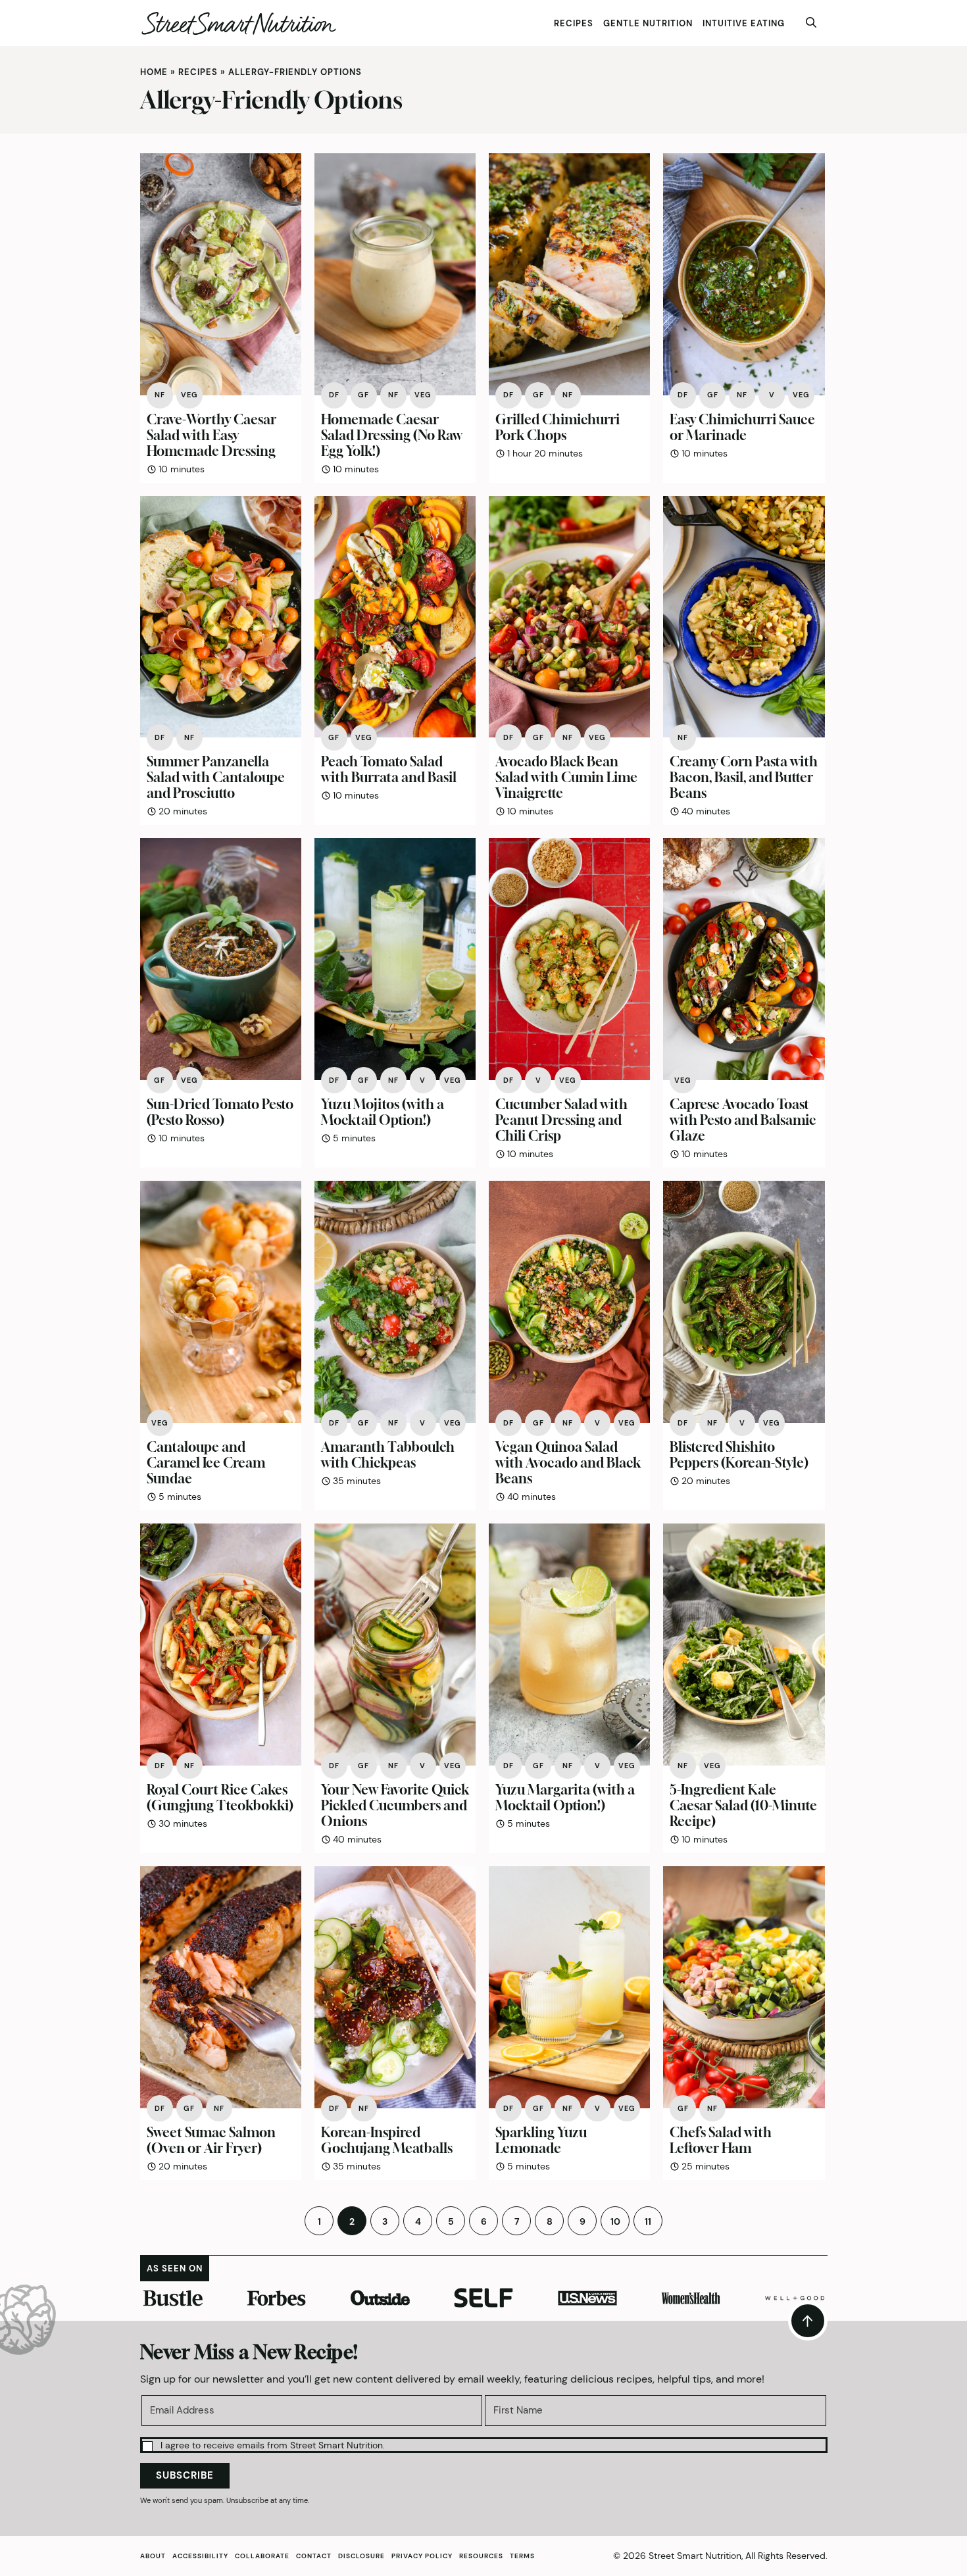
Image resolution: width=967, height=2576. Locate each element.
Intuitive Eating (744, 23)
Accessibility (200, 2556)
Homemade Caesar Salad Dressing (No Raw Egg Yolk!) (392, 435)
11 (648, 2221)
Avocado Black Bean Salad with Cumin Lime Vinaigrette (566, 777)
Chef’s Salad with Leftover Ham (721, 2140)
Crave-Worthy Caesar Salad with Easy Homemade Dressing (211, 435)
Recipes (574, 23)
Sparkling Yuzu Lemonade (541, 2140)
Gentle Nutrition (648, 23)
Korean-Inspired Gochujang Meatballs (387, 2140)
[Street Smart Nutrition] (239, 23)
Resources (481, 2556)
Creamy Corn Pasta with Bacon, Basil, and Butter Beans (744, 777)
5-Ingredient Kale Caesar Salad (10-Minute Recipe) (743, 1805)
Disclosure (361, 2556)
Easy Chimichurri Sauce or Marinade (742, 427)
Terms (522, 2556)
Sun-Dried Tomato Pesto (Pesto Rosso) (220, 1112)
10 (615, 2221)
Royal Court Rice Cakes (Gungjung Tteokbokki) (220, 1797)
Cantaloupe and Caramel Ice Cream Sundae (206, 1463)
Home (154, 72)
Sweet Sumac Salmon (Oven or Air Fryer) (211, 2140)
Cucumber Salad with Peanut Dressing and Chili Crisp (561, 1120)
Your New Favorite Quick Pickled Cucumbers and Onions (395, 1805)
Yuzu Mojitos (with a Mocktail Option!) (383, 1112)
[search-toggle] (811, 23)
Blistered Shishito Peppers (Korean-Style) (739, 1455)
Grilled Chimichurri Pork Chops (558, 427)
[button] (484, 2445)
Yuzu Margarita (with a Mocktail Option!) (565, 1797)
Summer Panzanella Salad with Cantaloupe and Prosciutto (216, 777)
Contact (314, 2556)
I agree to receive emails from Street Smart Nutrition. (273, 2445)
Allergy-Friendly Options (295, 72)
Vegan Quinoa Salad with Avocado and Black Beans (568, 1463)
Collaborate (262, 2556)
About (153, 2556)
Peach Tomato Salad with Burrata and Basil (389, 769)
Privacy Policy (422, 2556)
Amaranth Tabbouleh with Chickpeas (388, 1455)
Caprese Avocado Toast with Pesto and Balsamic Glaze (743, 1120)
